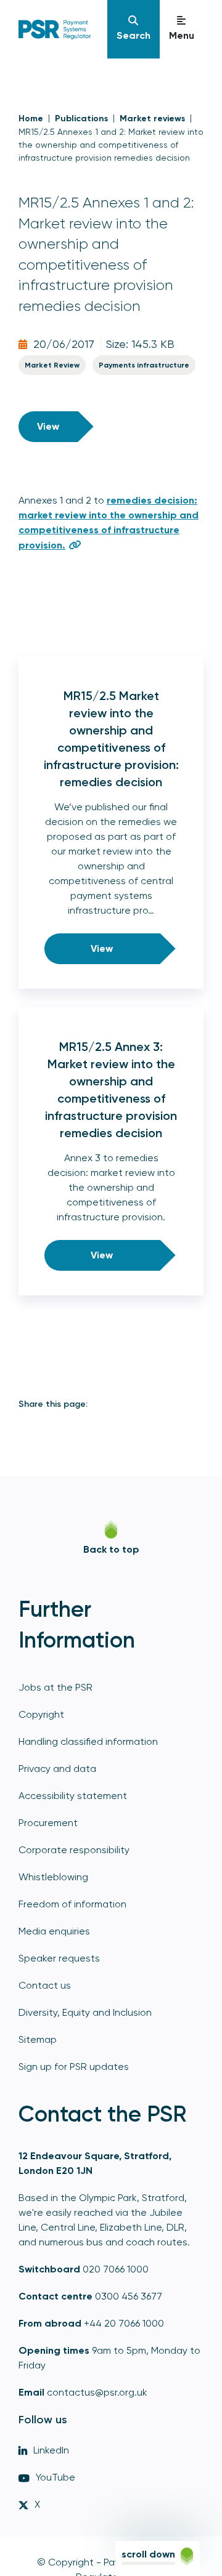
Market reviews (152, 119)
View (48, 426)
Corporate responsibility (74, 1850)
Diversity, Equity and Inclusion (85, 2012)
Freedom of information (72, 1904)
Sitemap (38, 2039)
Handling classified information (88, 1741)
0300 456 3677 (129, 2296)
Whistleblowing (53, 1877)
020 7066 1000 (116, 2269)
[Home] (65, 30)
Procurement (48, 1823)
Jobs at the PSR (55, 1687)
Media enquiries (54, 1931)
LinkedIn (51, 2450)
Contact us (45, 1985)
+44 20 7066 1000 (124, 2323)
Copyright (41, 1714)
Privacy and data (57, 1769)
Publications (81, 119)
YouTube (55, 2477)
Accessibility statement (73, 1796)
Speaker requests (59, 1958)
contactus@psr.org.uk (97, 2392)
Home (31, 119)
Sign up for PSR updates (74, 2067)
